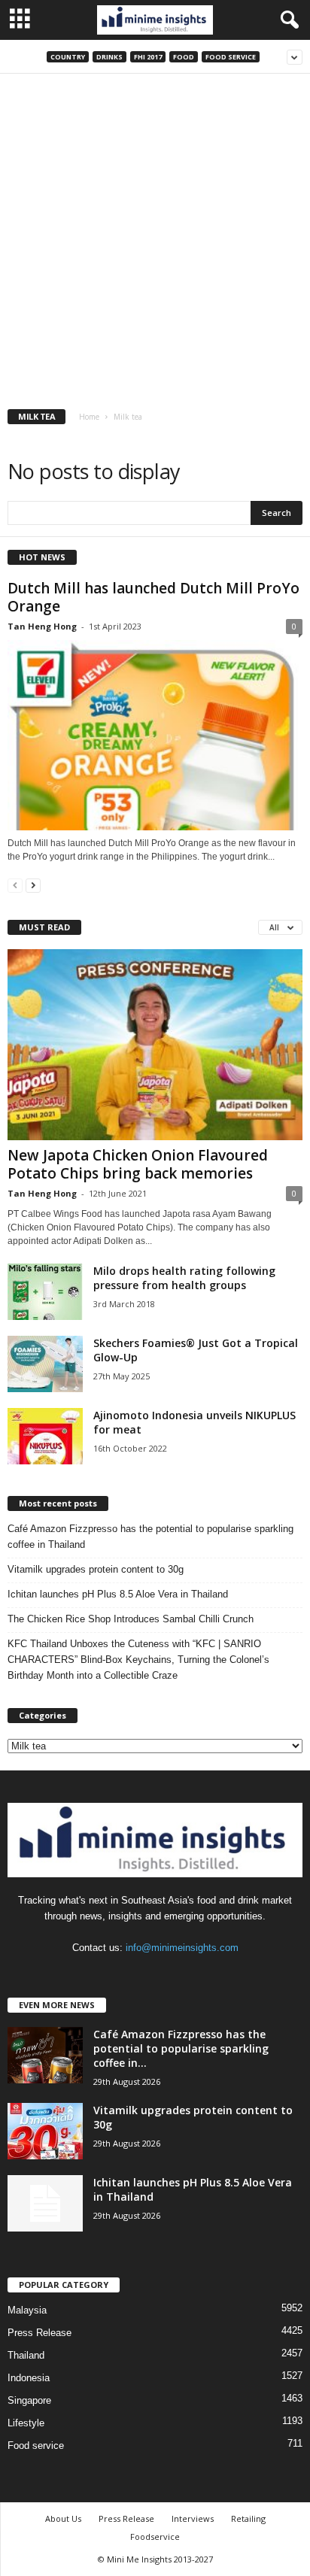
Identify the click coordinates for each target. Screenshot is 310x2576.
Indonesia (29, 2378)
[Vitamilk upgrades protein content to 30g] (45, 2131)
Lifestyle (26, 2423)
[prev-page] (15, 885)
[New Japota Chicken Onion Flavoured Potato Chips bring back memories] (155, 1044)
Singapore (29, 2400)
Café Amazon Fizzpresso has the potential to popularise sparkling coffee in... (181, 2048)
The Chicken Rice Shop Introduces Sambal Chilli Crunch (131, 1619)
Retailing (248, 2518)
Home (89, 417)
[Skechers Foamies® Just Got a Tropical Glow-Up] (45, 1364)
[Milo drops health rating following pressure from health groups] (45, 1292)
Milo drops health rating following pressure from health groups (184, 1278)
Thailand (26, 2355)
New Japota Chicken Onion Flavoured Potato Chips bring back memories (138, 1164)
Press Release (40, 2333)
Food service (231, 57)
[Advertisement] (155, 236)
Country (68, 57)
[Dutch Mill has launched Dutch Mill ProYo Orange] (155, 735)
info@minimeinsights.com (182, 1948)
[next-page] (33, 885)
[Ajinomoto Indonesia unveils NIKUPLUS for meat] (45, 1436)
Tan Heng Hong (42, 626)
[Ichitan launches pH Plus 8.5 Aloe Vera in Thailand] (45, 2203)
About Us (63, 2518)
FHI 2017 (148, 57)
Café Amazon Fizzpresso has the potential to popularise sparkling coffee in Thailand (150, 1537)
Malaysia (27, 2310)
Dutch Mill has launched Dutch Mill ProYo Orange (153, 597)
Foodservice (155, 2537)
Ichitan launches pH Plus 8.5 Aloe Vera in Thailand (118, 1594)
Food (184, 57)
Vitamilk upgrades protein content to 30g (96, 1569)
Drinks (109, 57)
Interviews (193, 2518)
